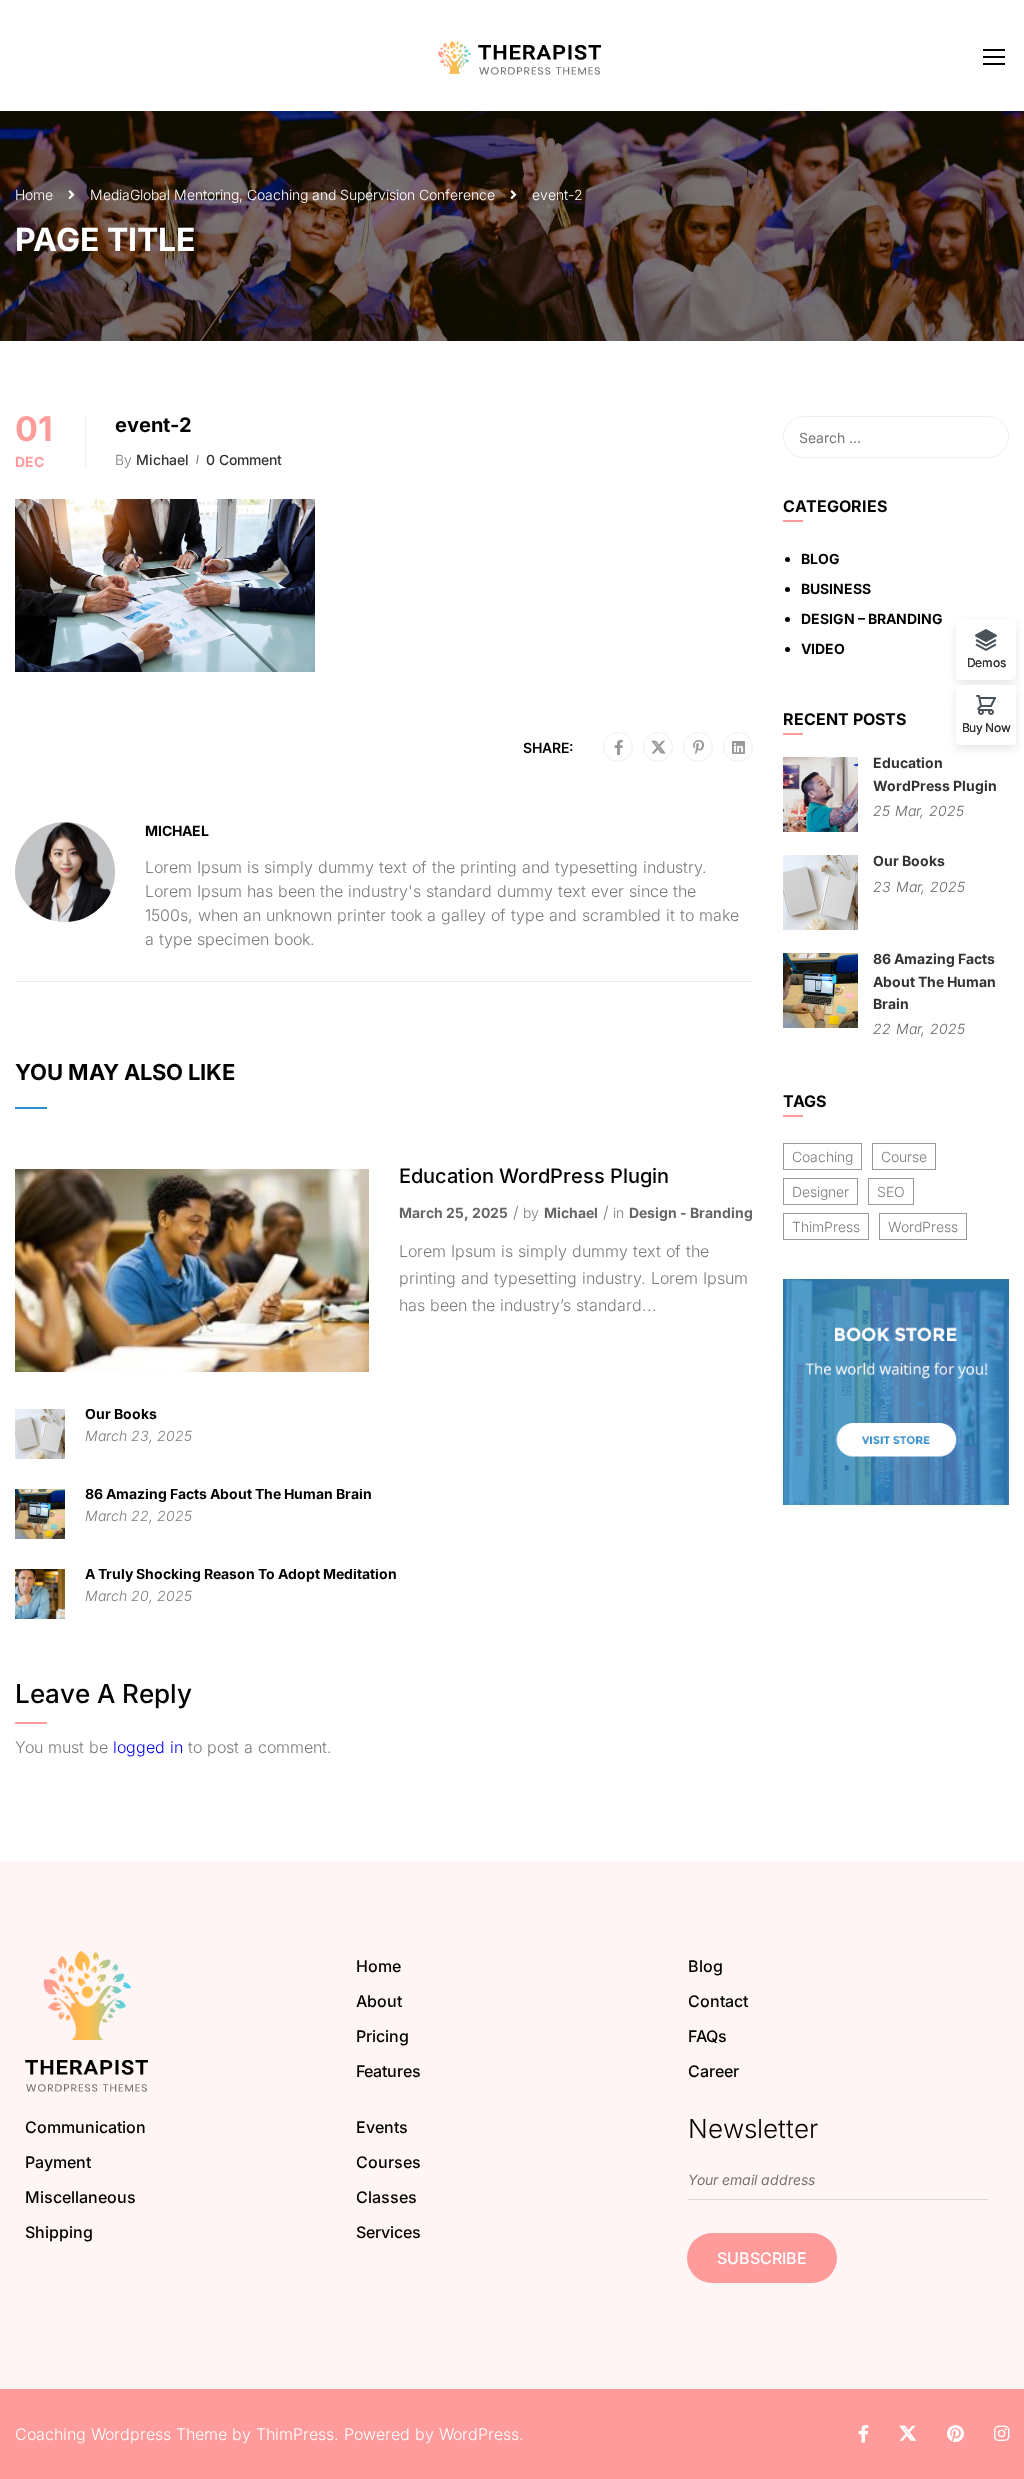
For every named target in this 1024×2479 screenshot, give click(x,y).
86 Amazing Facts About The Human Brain (228, 1493)
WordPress (923, 1226)
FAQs (707, 2036)
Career (713, 2071)
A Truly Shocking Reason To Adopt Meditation (241, 1573)
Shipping (59, 2232)
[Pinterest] (698, 748)
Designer (820, 1191)
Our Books (121, 1413)
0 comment (244, 459)
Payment (58, 2162)
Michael (162, 459)
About (379, 2001)
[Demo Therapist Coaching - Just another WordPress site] (520, 55)
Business (836, 588)
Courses (388, 2162)
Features (388, 2071)
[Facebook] (618, 748)
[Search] (984, 437)
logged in (148, 1747)
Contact (718, 2001)
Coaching (822, 1156)
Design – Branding (872, 618)
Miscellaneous (80, 2197)
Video (823, 648)
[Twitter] (658, 748)
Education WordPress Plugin (534, 1176)
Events (382, 2127)
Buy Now (986, 727)
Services (388, 2232)
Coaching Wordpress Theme (121, 2434)
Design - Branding (691, 1212)
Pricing (382, 2036)
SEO (891, 1191)
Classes (386, 2197)
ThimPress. (297, 2434)
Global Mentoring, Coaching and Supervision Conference (312, 194)
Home (34, 194)
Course (904, 1156)
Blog (820, 558)
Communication (85, 2127)
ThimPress (826, 1226)
